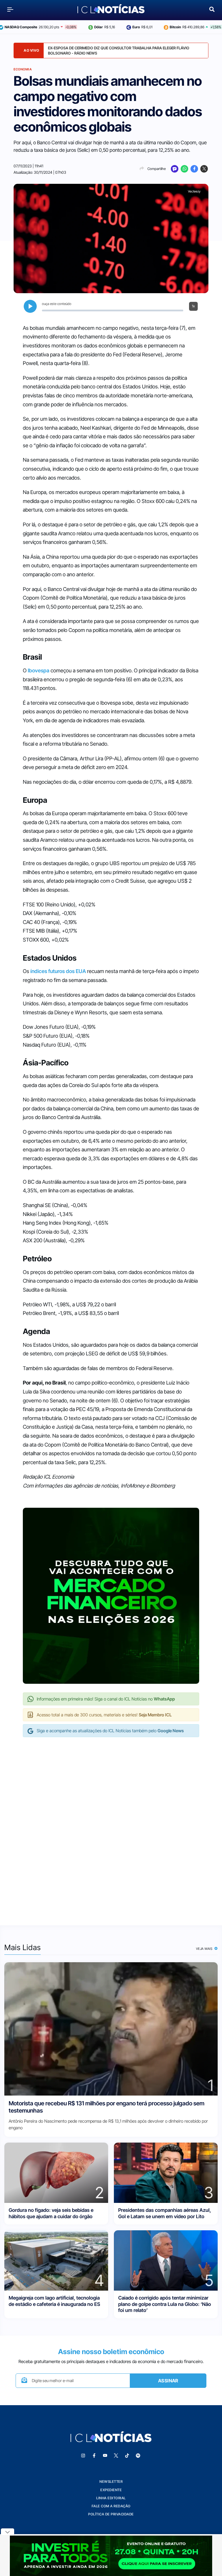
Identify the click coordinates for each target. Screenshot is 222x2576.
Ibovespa (39, 670)
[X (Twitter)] (204, 169)
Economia (23, 69)
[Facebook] (194, 169)
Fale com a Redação (111, 2506)
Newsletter (111, 2481)
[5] (166, 2260)
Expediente (111, 2490)
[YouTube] (105, 2456)
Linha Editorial (111, 2498)
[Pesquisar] (212, 9)
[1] (111, 2028)
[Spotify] (138, 2456)
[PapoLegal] (175, 169)
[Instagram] (83, 2456)
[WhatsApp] (184, 169)
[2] (56, 2172)
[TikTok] (127, 2456)
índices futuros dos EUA (58, 971)
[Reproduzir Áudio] (30, 306)
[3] (166, 2172)
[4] (56, 2260)
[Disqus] (111, 1825)
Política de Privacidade (111, 2514)
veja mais (205, 1949)
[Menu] (10, 9)
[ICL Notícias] (111, 9)
